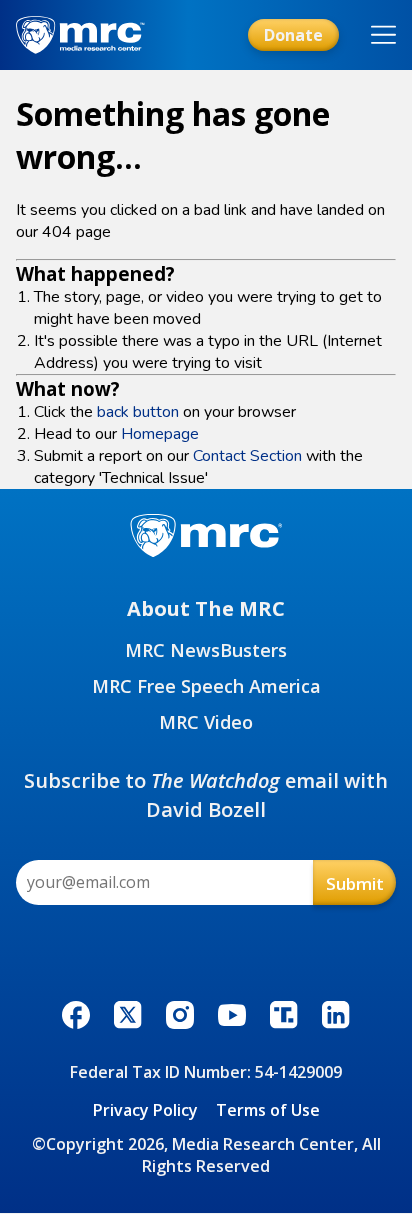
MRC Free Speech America (206, 686)
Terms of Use (268, 1110)
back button (138, 412)
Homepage (160, 434)
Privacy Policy (145, 1110)
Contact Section (247, 456)
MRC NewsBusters (206, 650)
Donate (293, 35)
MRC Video (206, 722)
